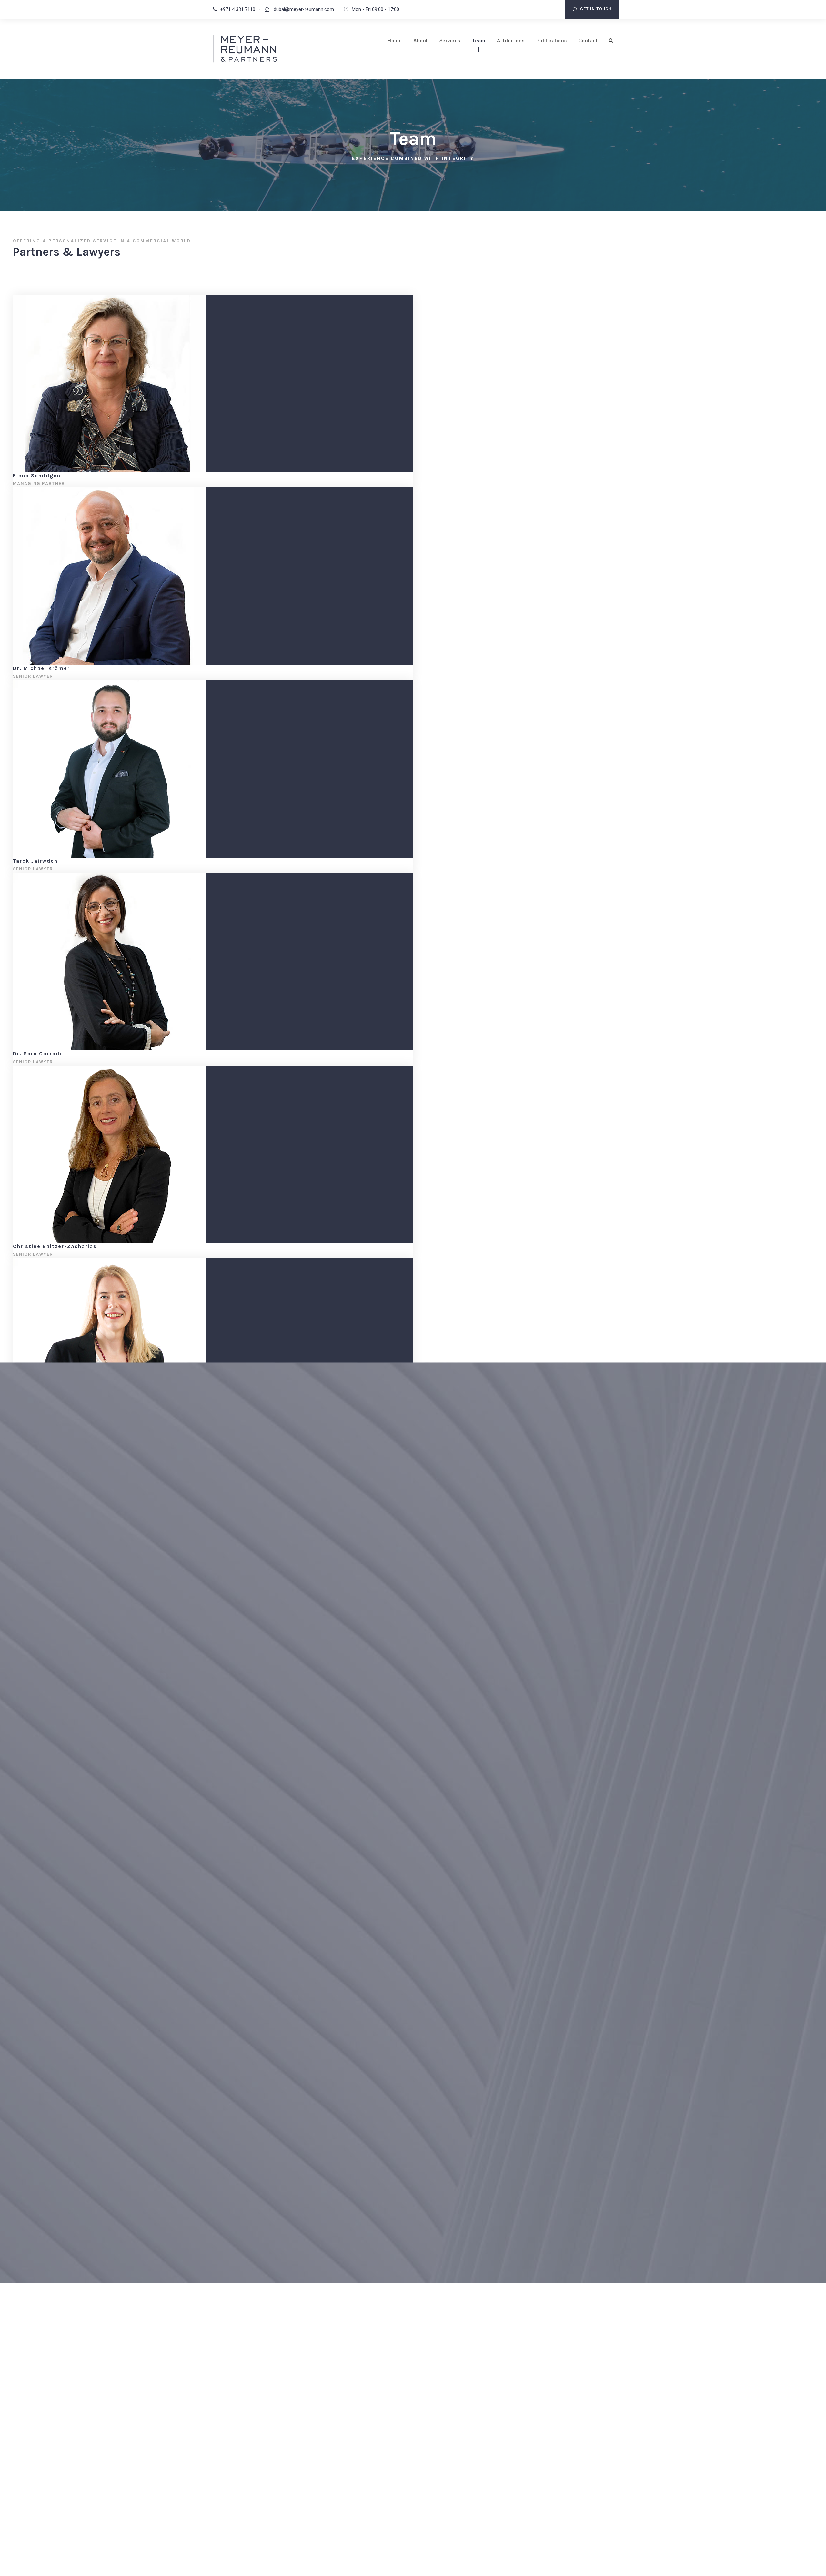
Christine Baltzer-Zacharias (55, 1246)
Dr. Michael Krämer (41, 668)
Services (450, 41)
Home (395, 41)
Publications (552, 41)
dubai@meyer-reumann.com (303, 9)
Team (479, 41)
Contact (588, 41)
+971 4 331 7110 (238, 9)
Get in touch (596, 9)
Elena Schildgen (37, 475)
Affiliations (511, 41)
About (421, 41)
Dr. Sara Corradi (37, 1053)
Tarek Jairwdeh (35, 861)
